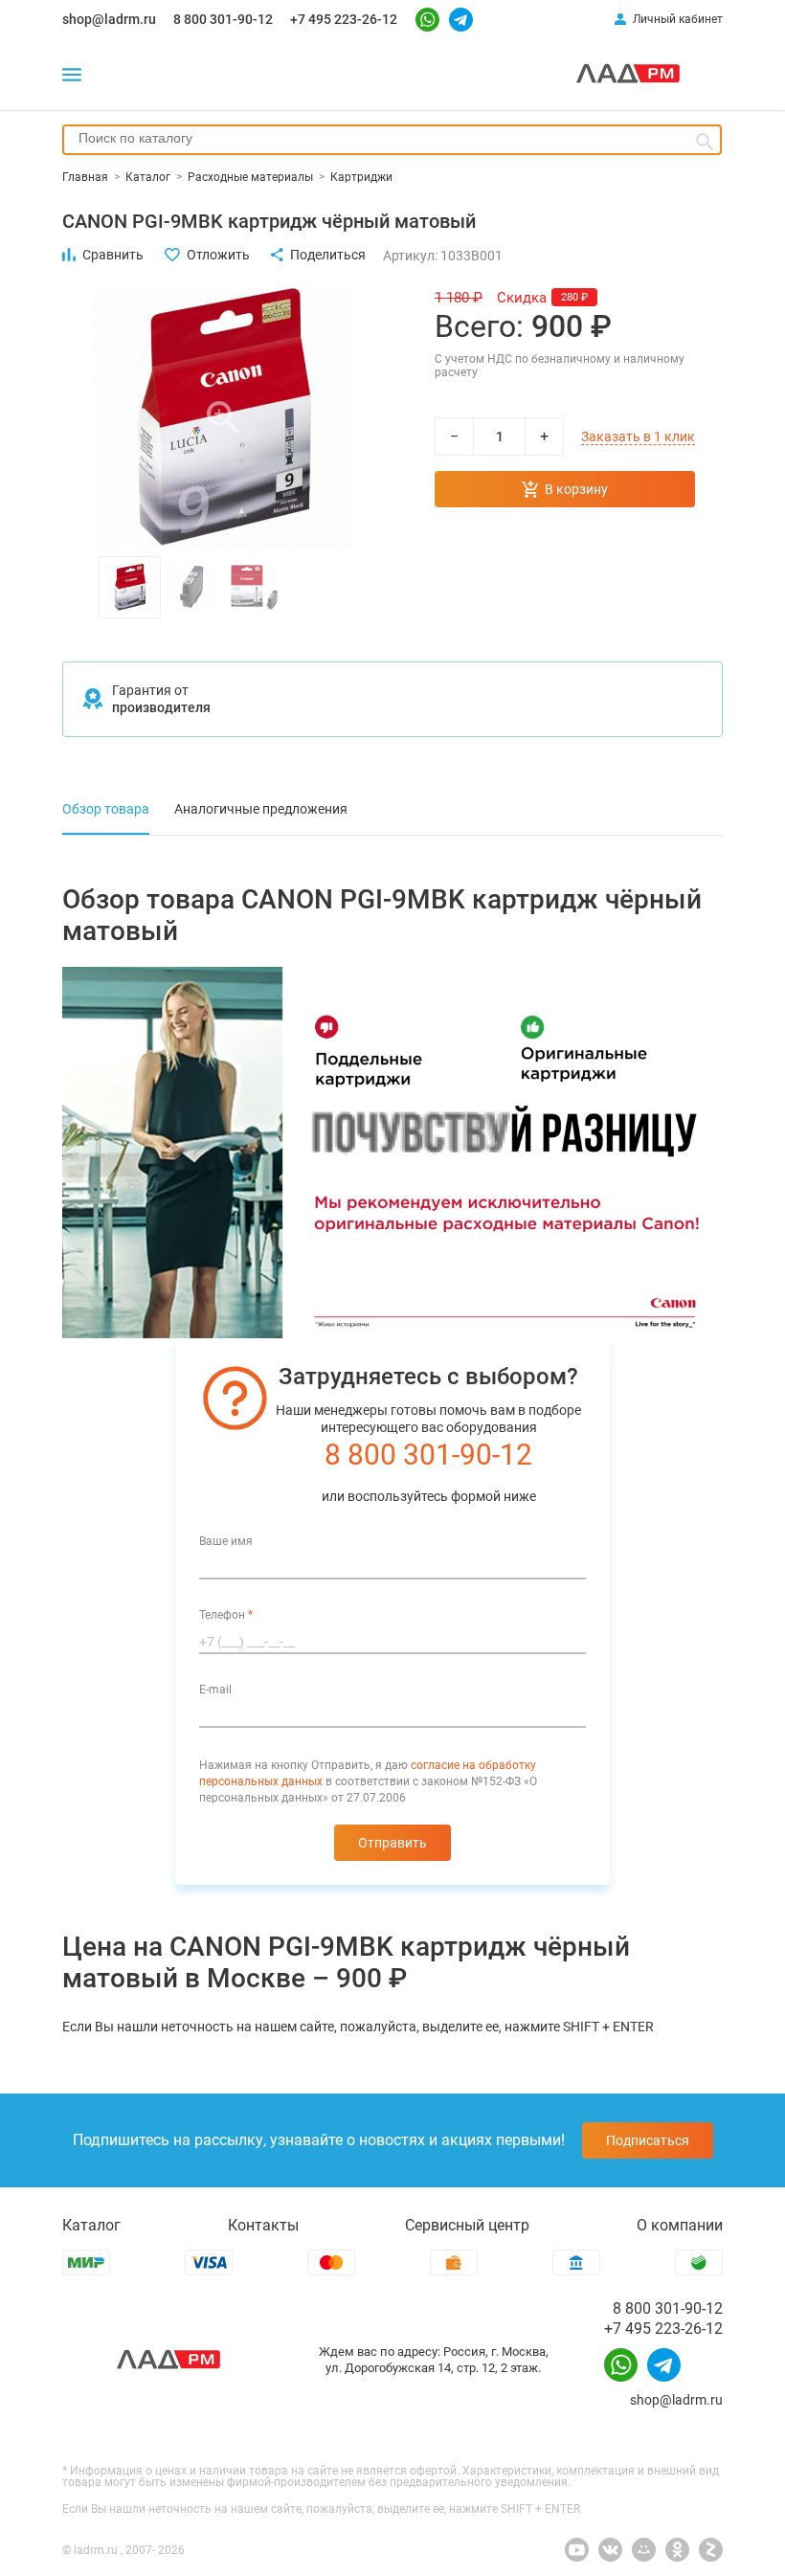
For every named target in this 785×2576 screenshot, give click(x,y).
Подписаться (648, 2140)
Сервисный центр (467, 2225)
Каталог (91, 2225)
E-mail (215, 1690)
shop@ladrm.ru (109, 19)
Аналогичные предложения (261, 809)
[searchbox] (392, 138)
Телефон (226, 1615)
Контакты (263, 2225)
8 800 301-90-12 (223, 19)
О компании (680, 2225)
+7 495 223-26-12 (344, 19)
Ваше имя (226, 1541)
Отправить (392, 1843)
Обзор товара (106, 809)
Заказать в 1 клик (638, 437)
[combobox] (392, 140)
